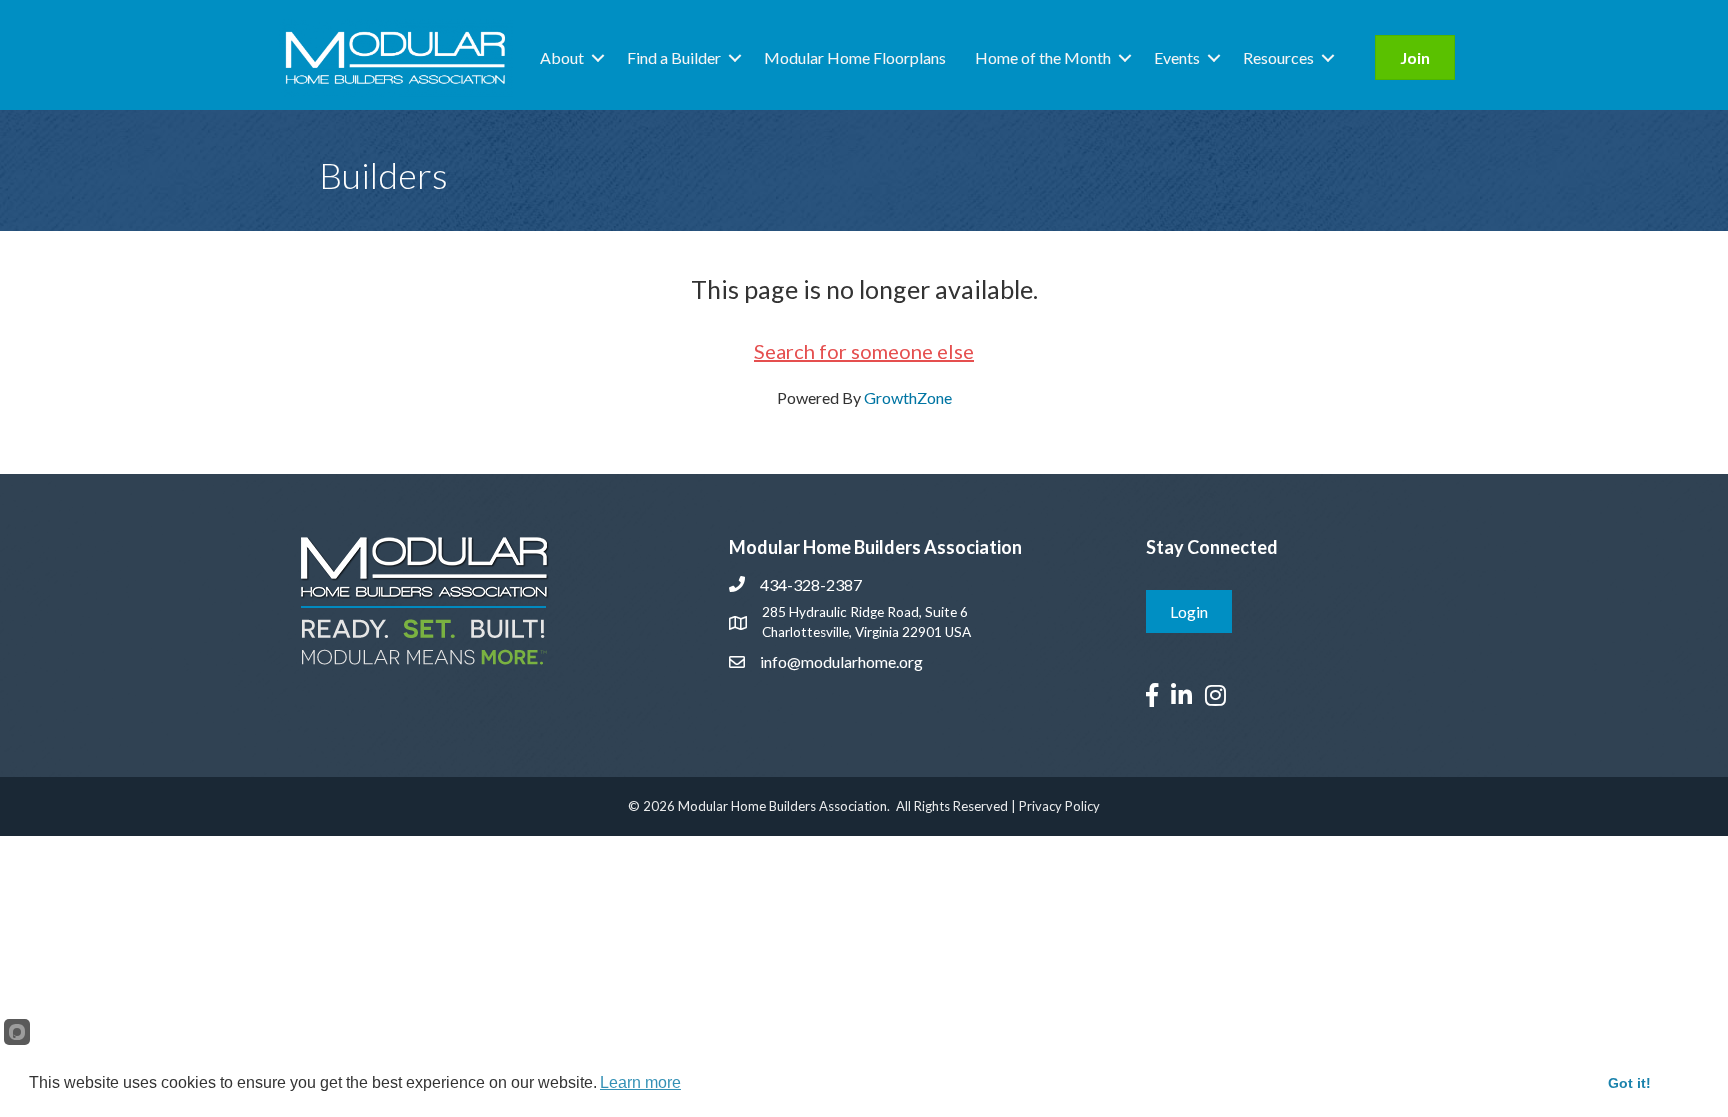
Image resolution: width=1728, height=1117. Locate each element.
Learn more (640, 1082)
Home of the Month (1043, 57)
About (562, 57)
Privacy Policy (1059, 806)
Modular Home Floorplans (855, 57)
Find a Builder (674, 57)
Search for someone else (864, 351)
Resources (1278, 57)
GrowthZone (908, 397)
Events (1177, 57)
